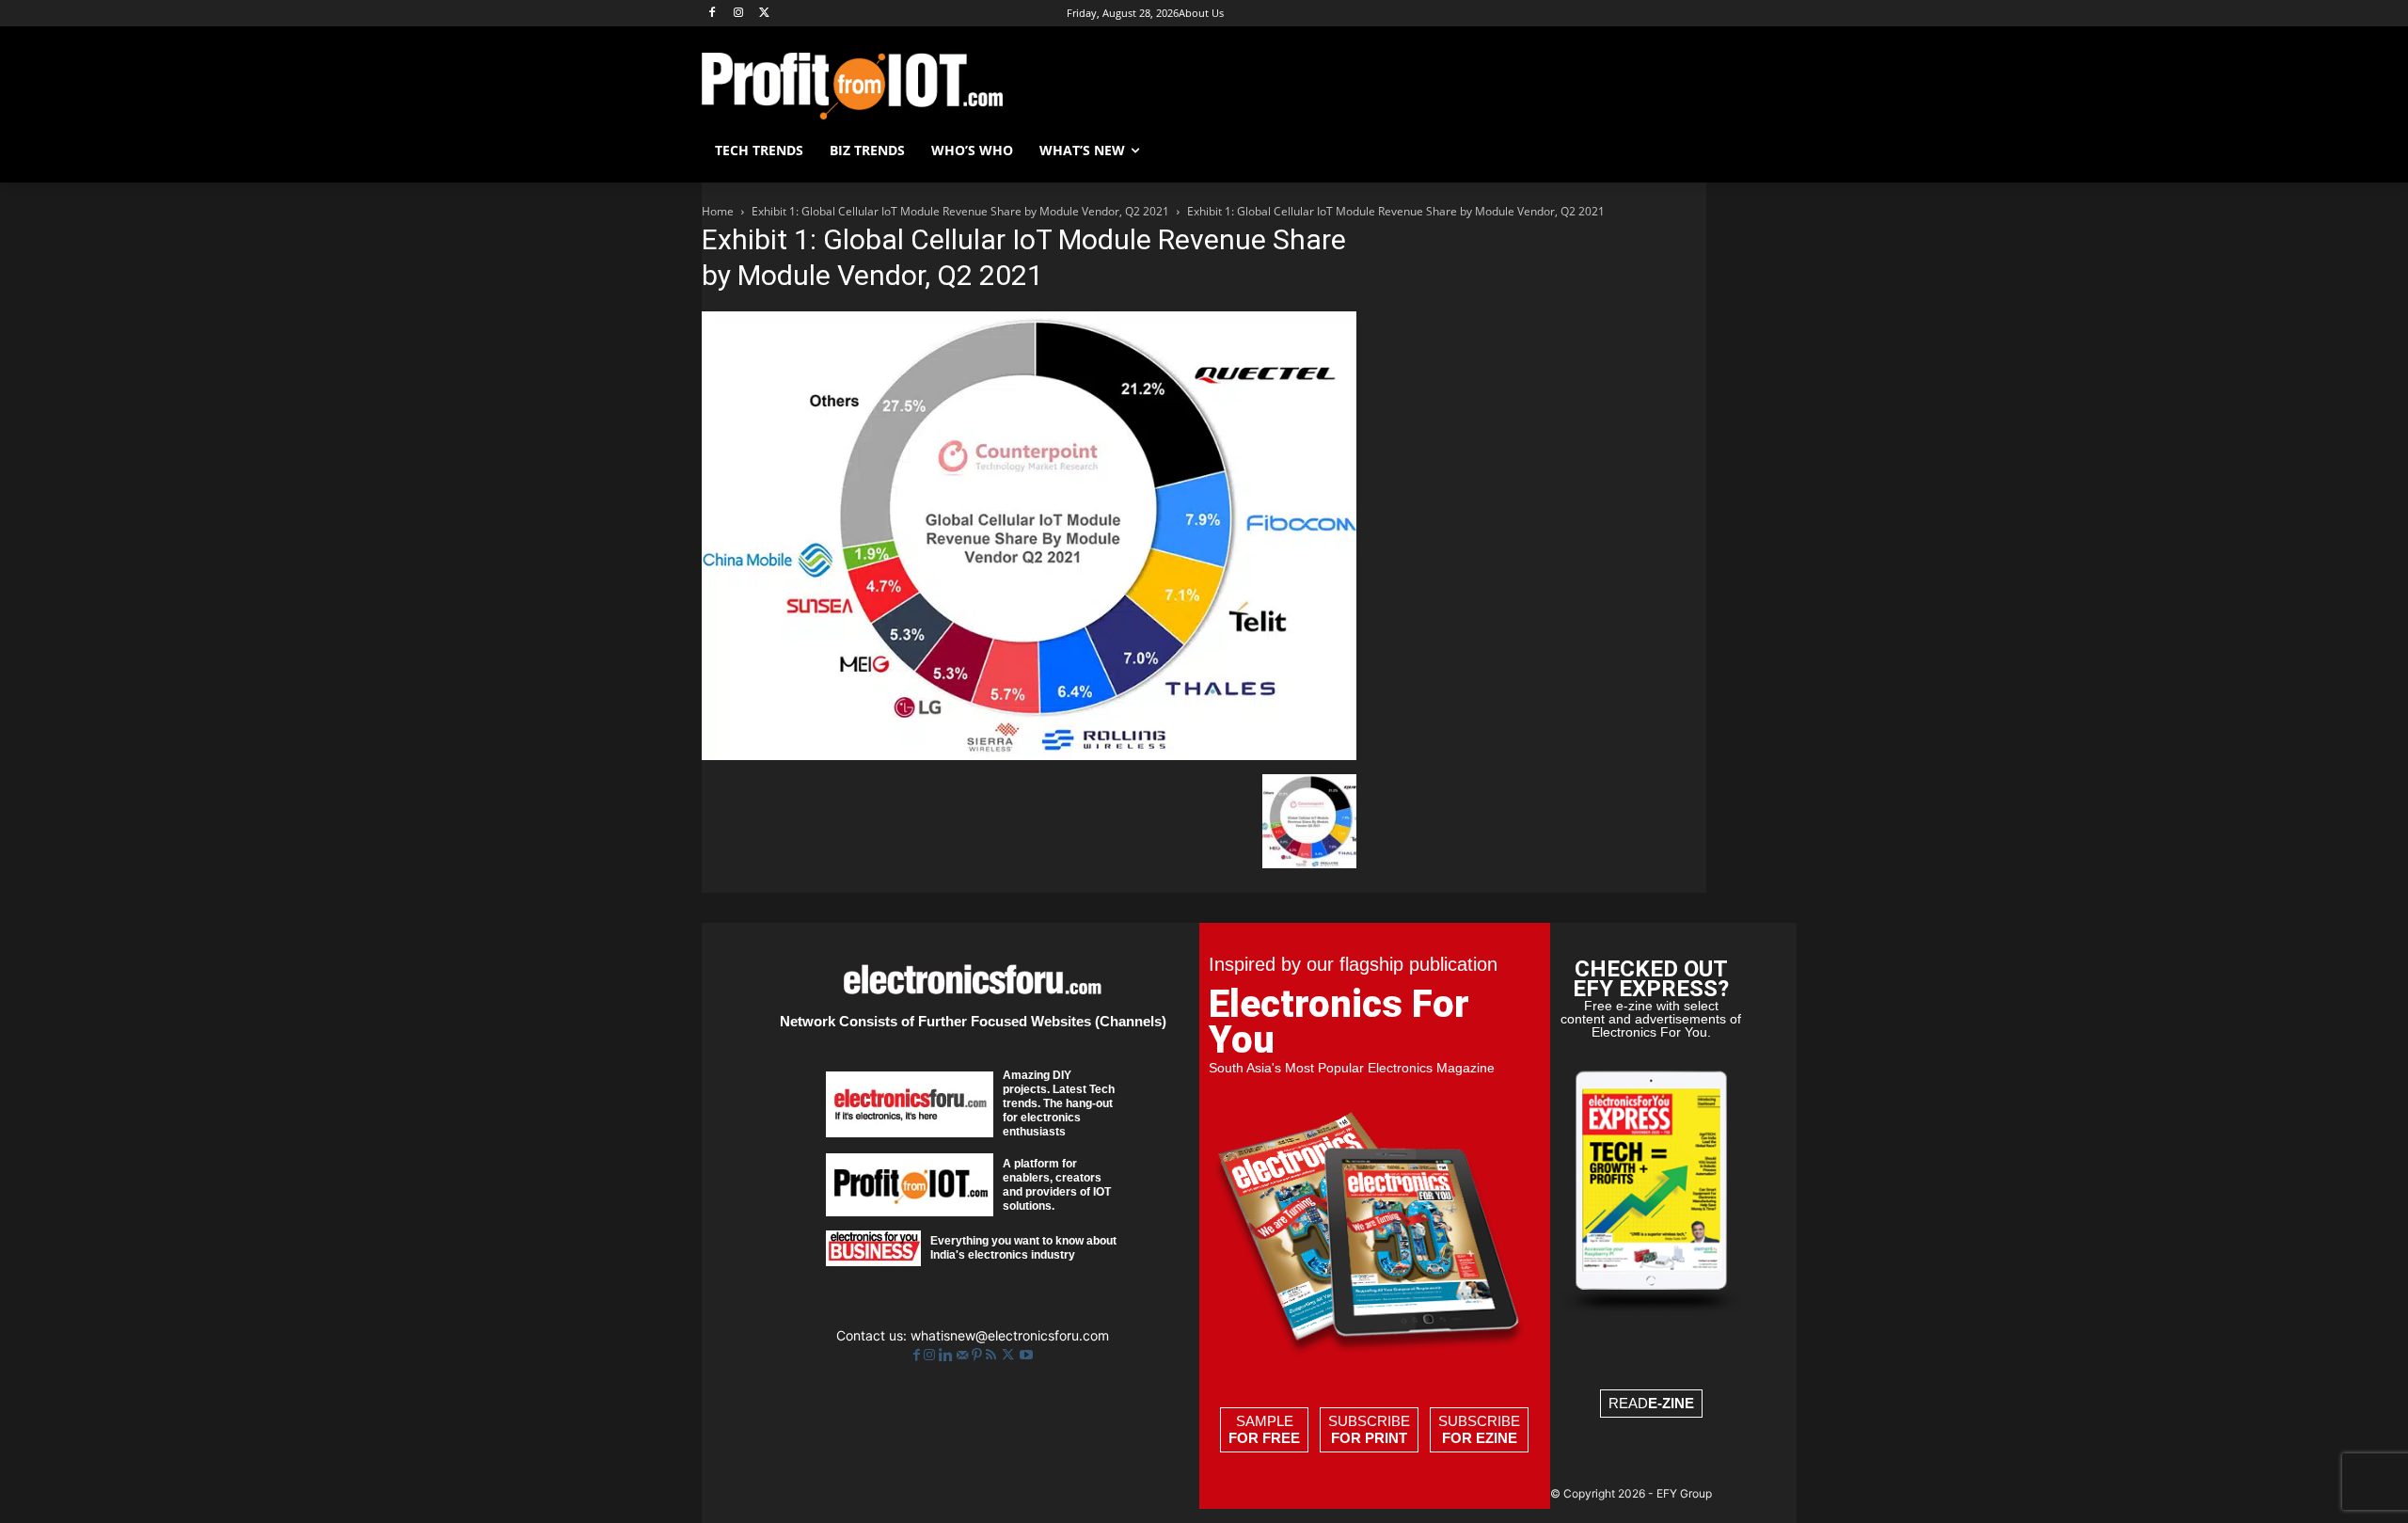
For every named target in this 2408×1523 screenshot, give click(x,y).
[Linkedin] (948, 1355)
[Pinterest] (979, 1355)
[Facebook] (713, 14)
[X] (765, 14)
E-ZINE (1671, 1403)
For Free (1264, 1438)
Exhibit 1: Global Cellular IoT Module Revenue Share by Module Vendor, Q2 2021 (960, 211)
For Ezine (1480, 1438)
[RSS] (993, 1355)
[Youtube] (1026, 1355)
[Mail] (964, 1355)
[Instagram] (739, 14)
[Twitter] (1010, 1355)
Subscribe (1369, 1429)
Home (718, 211)
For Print (1369, 1438)
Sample (1264, 1429)
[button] (1684, 151)
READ (1651, 1403)
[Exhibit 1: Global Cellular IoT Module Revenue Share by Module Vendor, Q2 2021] (1029, 755)
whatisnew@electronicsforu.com (1010, 1335)
